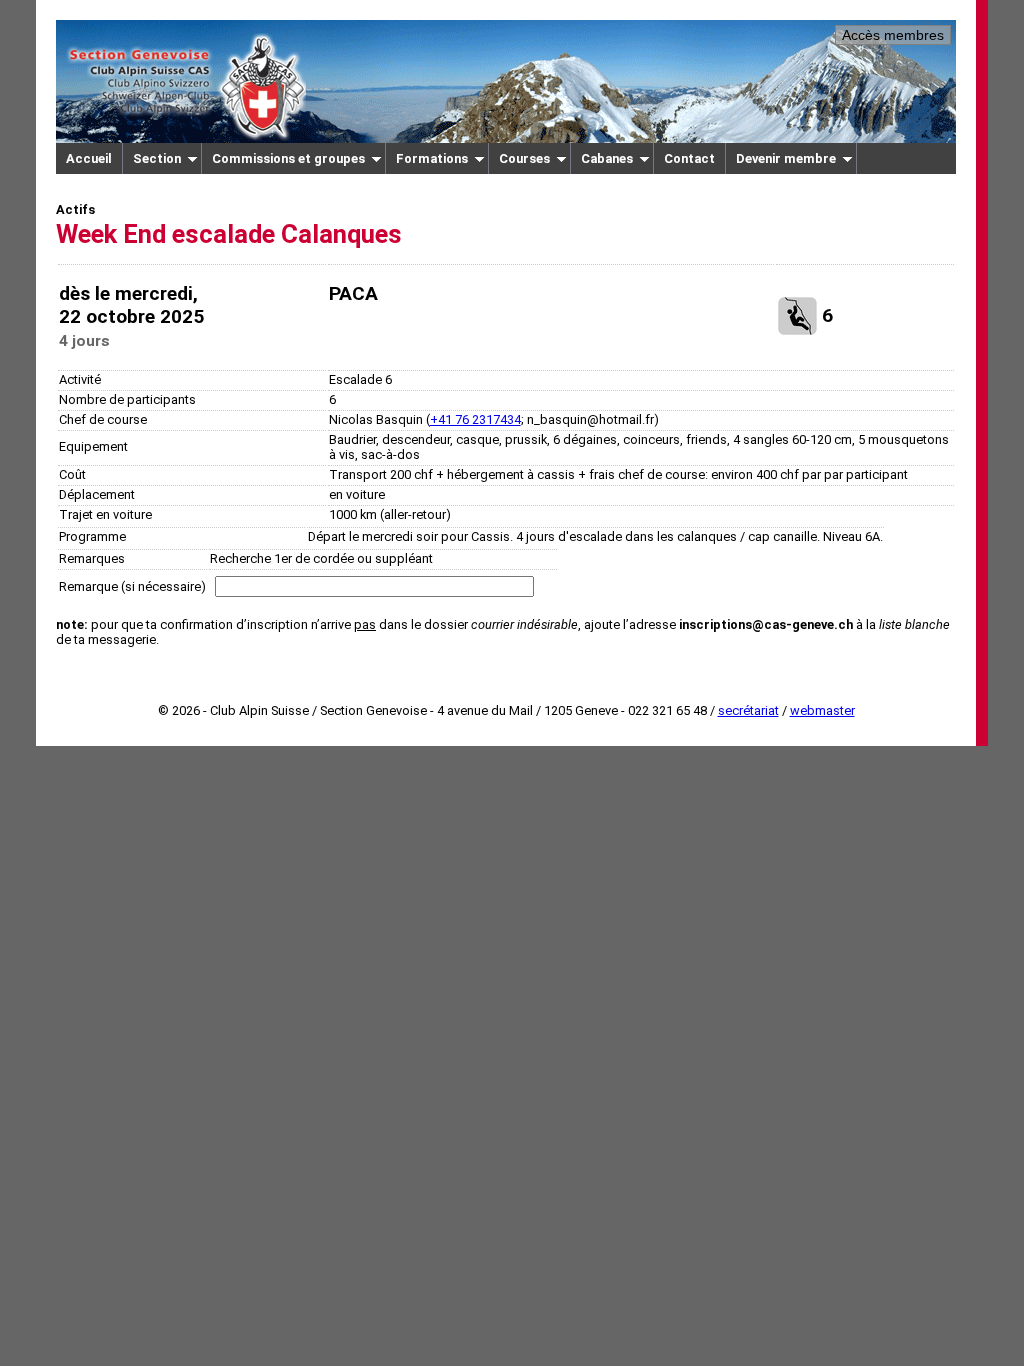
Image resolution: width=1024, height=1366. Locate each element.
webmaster (822, 710)
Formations (432, 158)
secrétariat (748, 710)
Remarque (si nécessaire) (132, 586)
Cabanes (607, 158)
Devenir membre (786, 158)
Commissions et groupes (288, 158)
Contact (689, 158)
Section (157, 158)
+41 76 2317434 (475, 419)
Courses (524, 158)
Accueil (89, 158)
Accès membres (893, 35)
